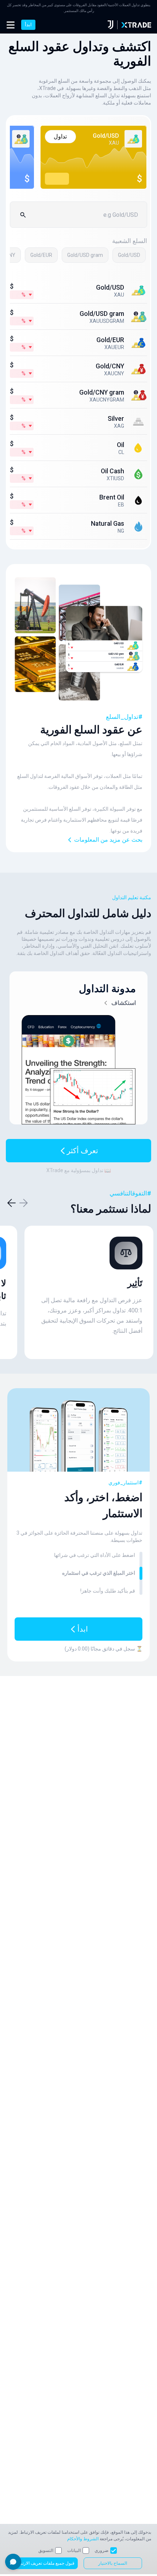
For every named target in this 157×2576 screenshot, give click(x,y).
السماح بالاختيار (113, 2563)
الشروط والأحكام (83, 2539)
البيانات (74, 2550)
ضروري (102, 2550)
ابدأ (28, 25)
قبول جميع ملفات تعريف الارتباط (45, 2563)
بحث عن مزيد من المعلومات (108, 840)
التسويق (46, 2550)
